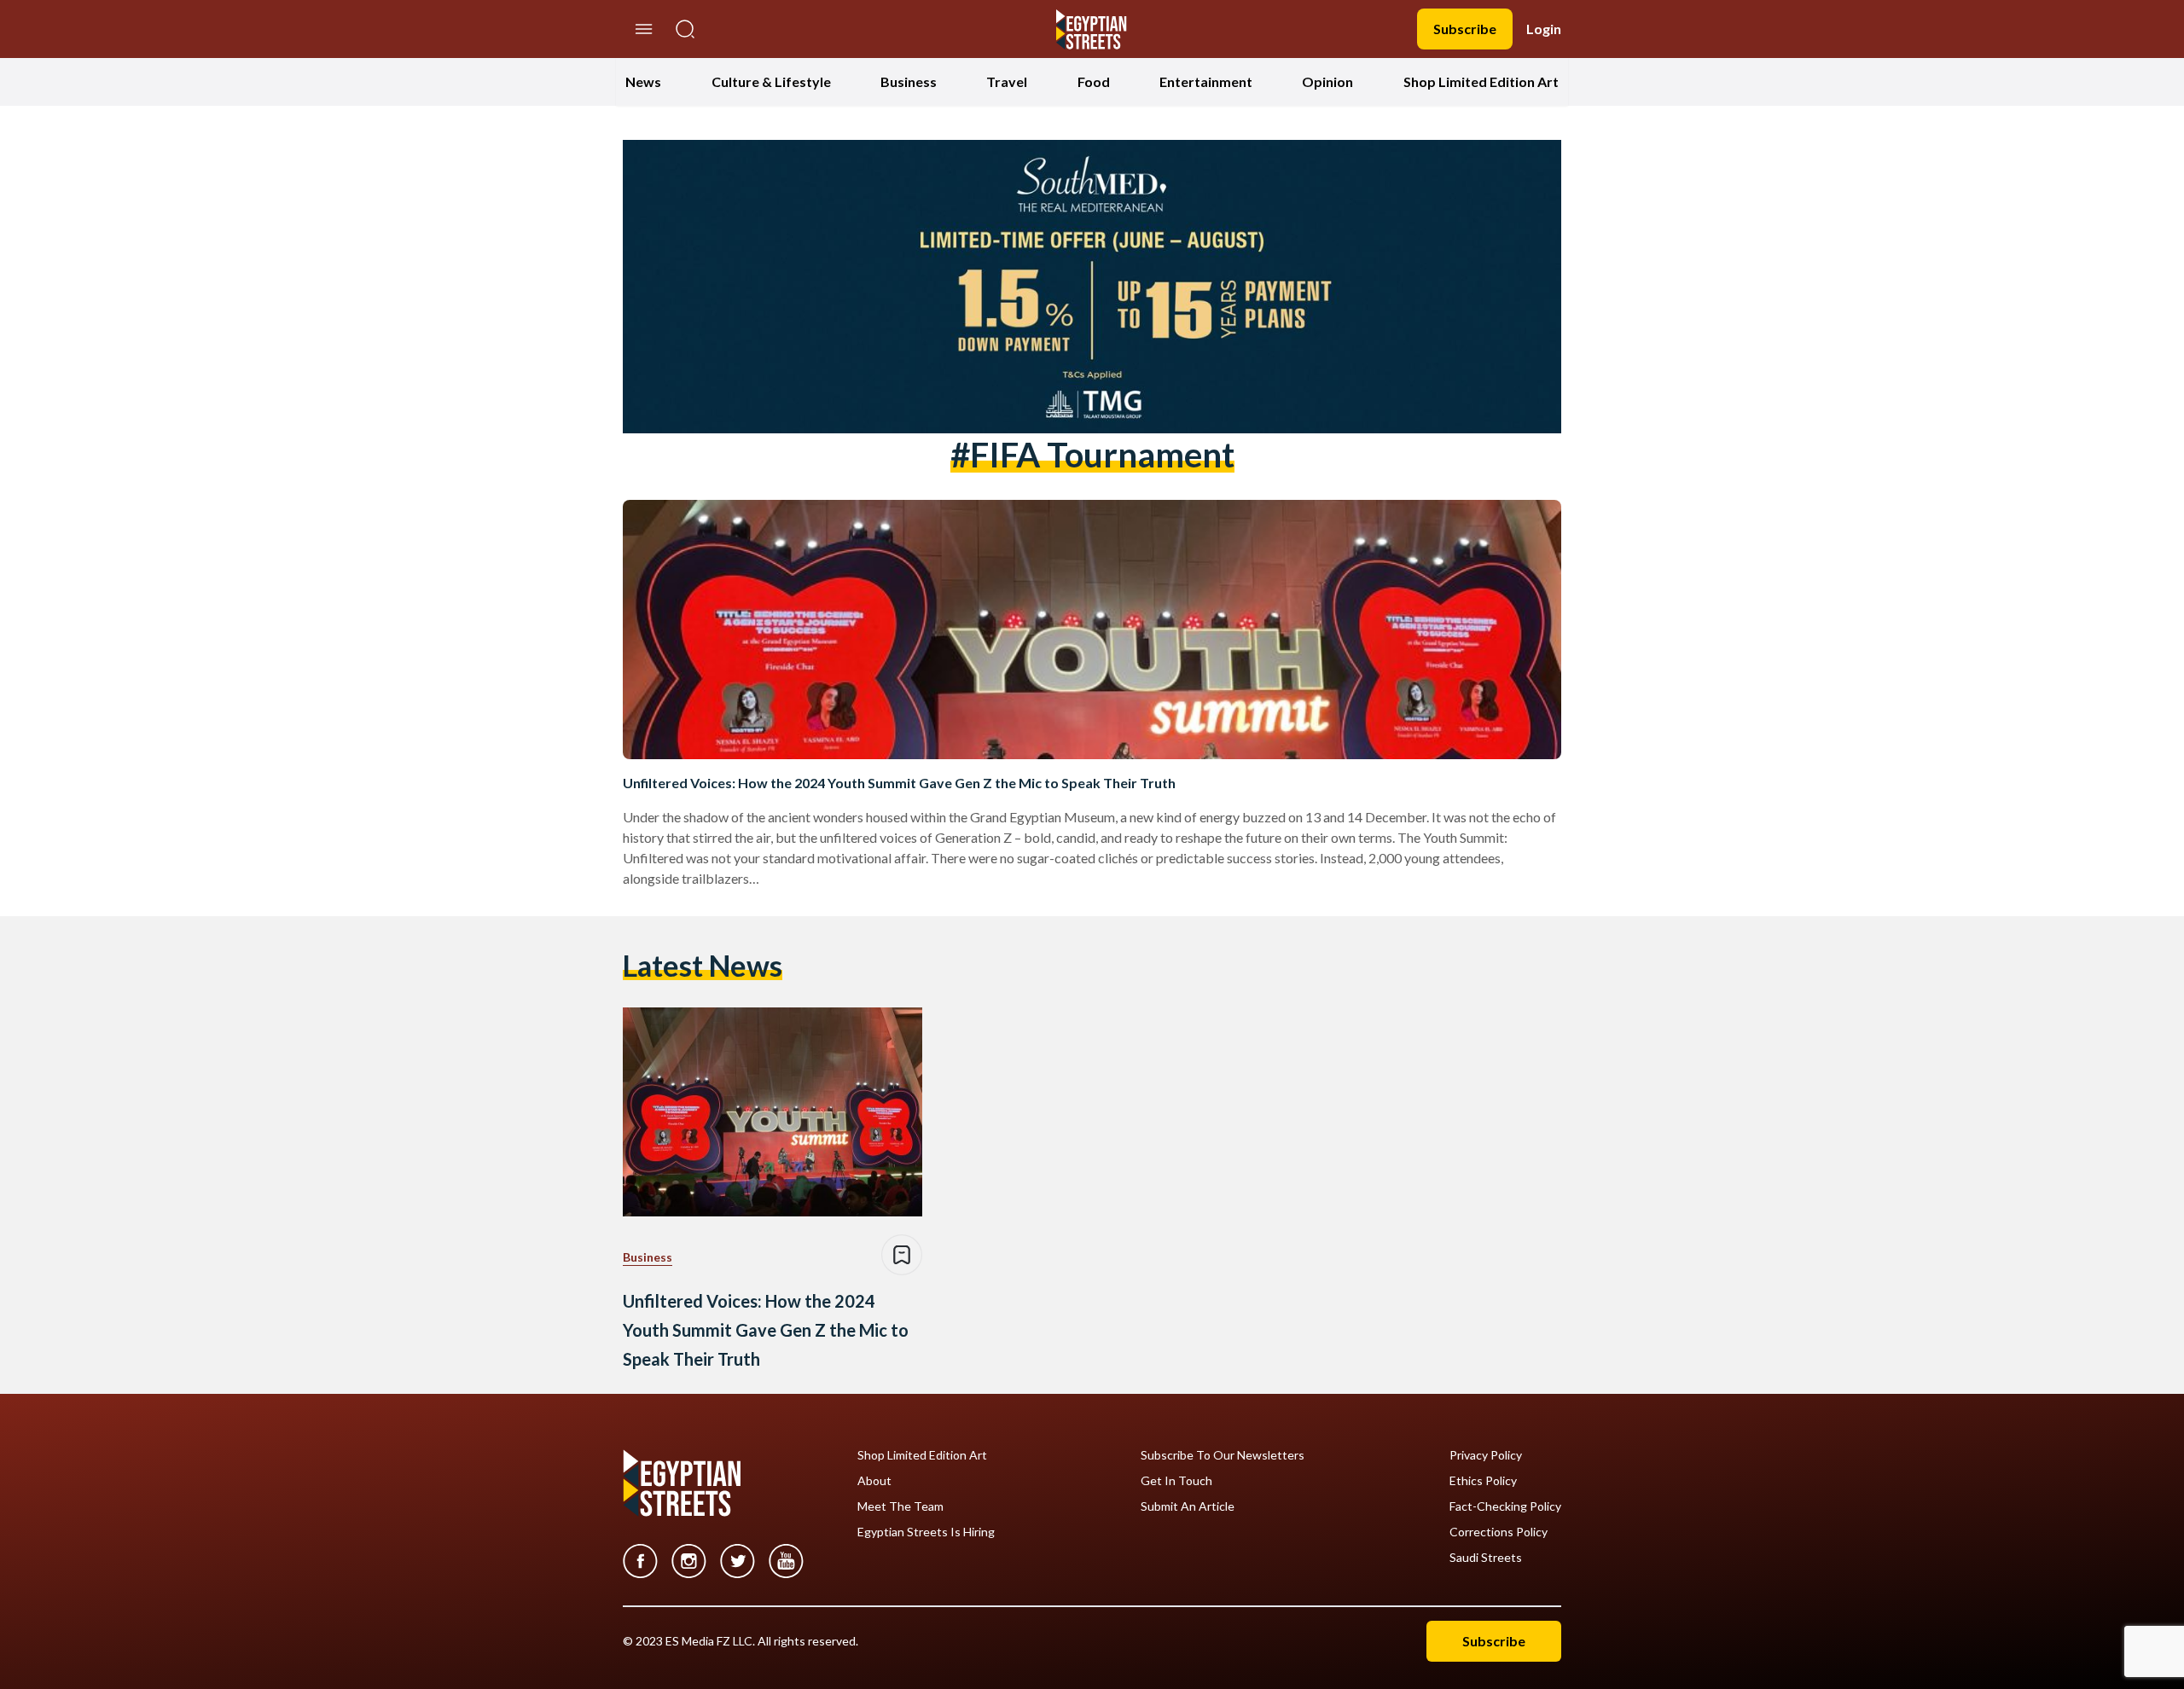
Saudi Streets (1486, 1558)
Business (909, 81)
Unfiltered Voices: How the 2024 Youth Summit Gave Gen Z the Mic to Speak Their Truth (899, 783)
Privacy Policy (1486, 1455)
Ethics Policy (1483, 1481)
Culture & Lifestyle (771, 81)
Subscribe (1465, 29)
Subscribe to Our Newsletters (1223, 1455)
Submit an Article (1188, 1506)
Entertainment (1206, 81)
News (643, 81)
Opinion (1327, 81)
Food (1094, 81)
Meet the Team (900, 1506)
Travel (1007, 81)
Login (1544, 29)
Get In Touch (1176, 1481)
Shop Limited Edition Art (1481, 81)
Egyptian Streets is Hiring (926, 1532)
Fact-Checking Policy (1505, 1506)
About (874, 1481)
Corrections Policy (1499, 1532)
